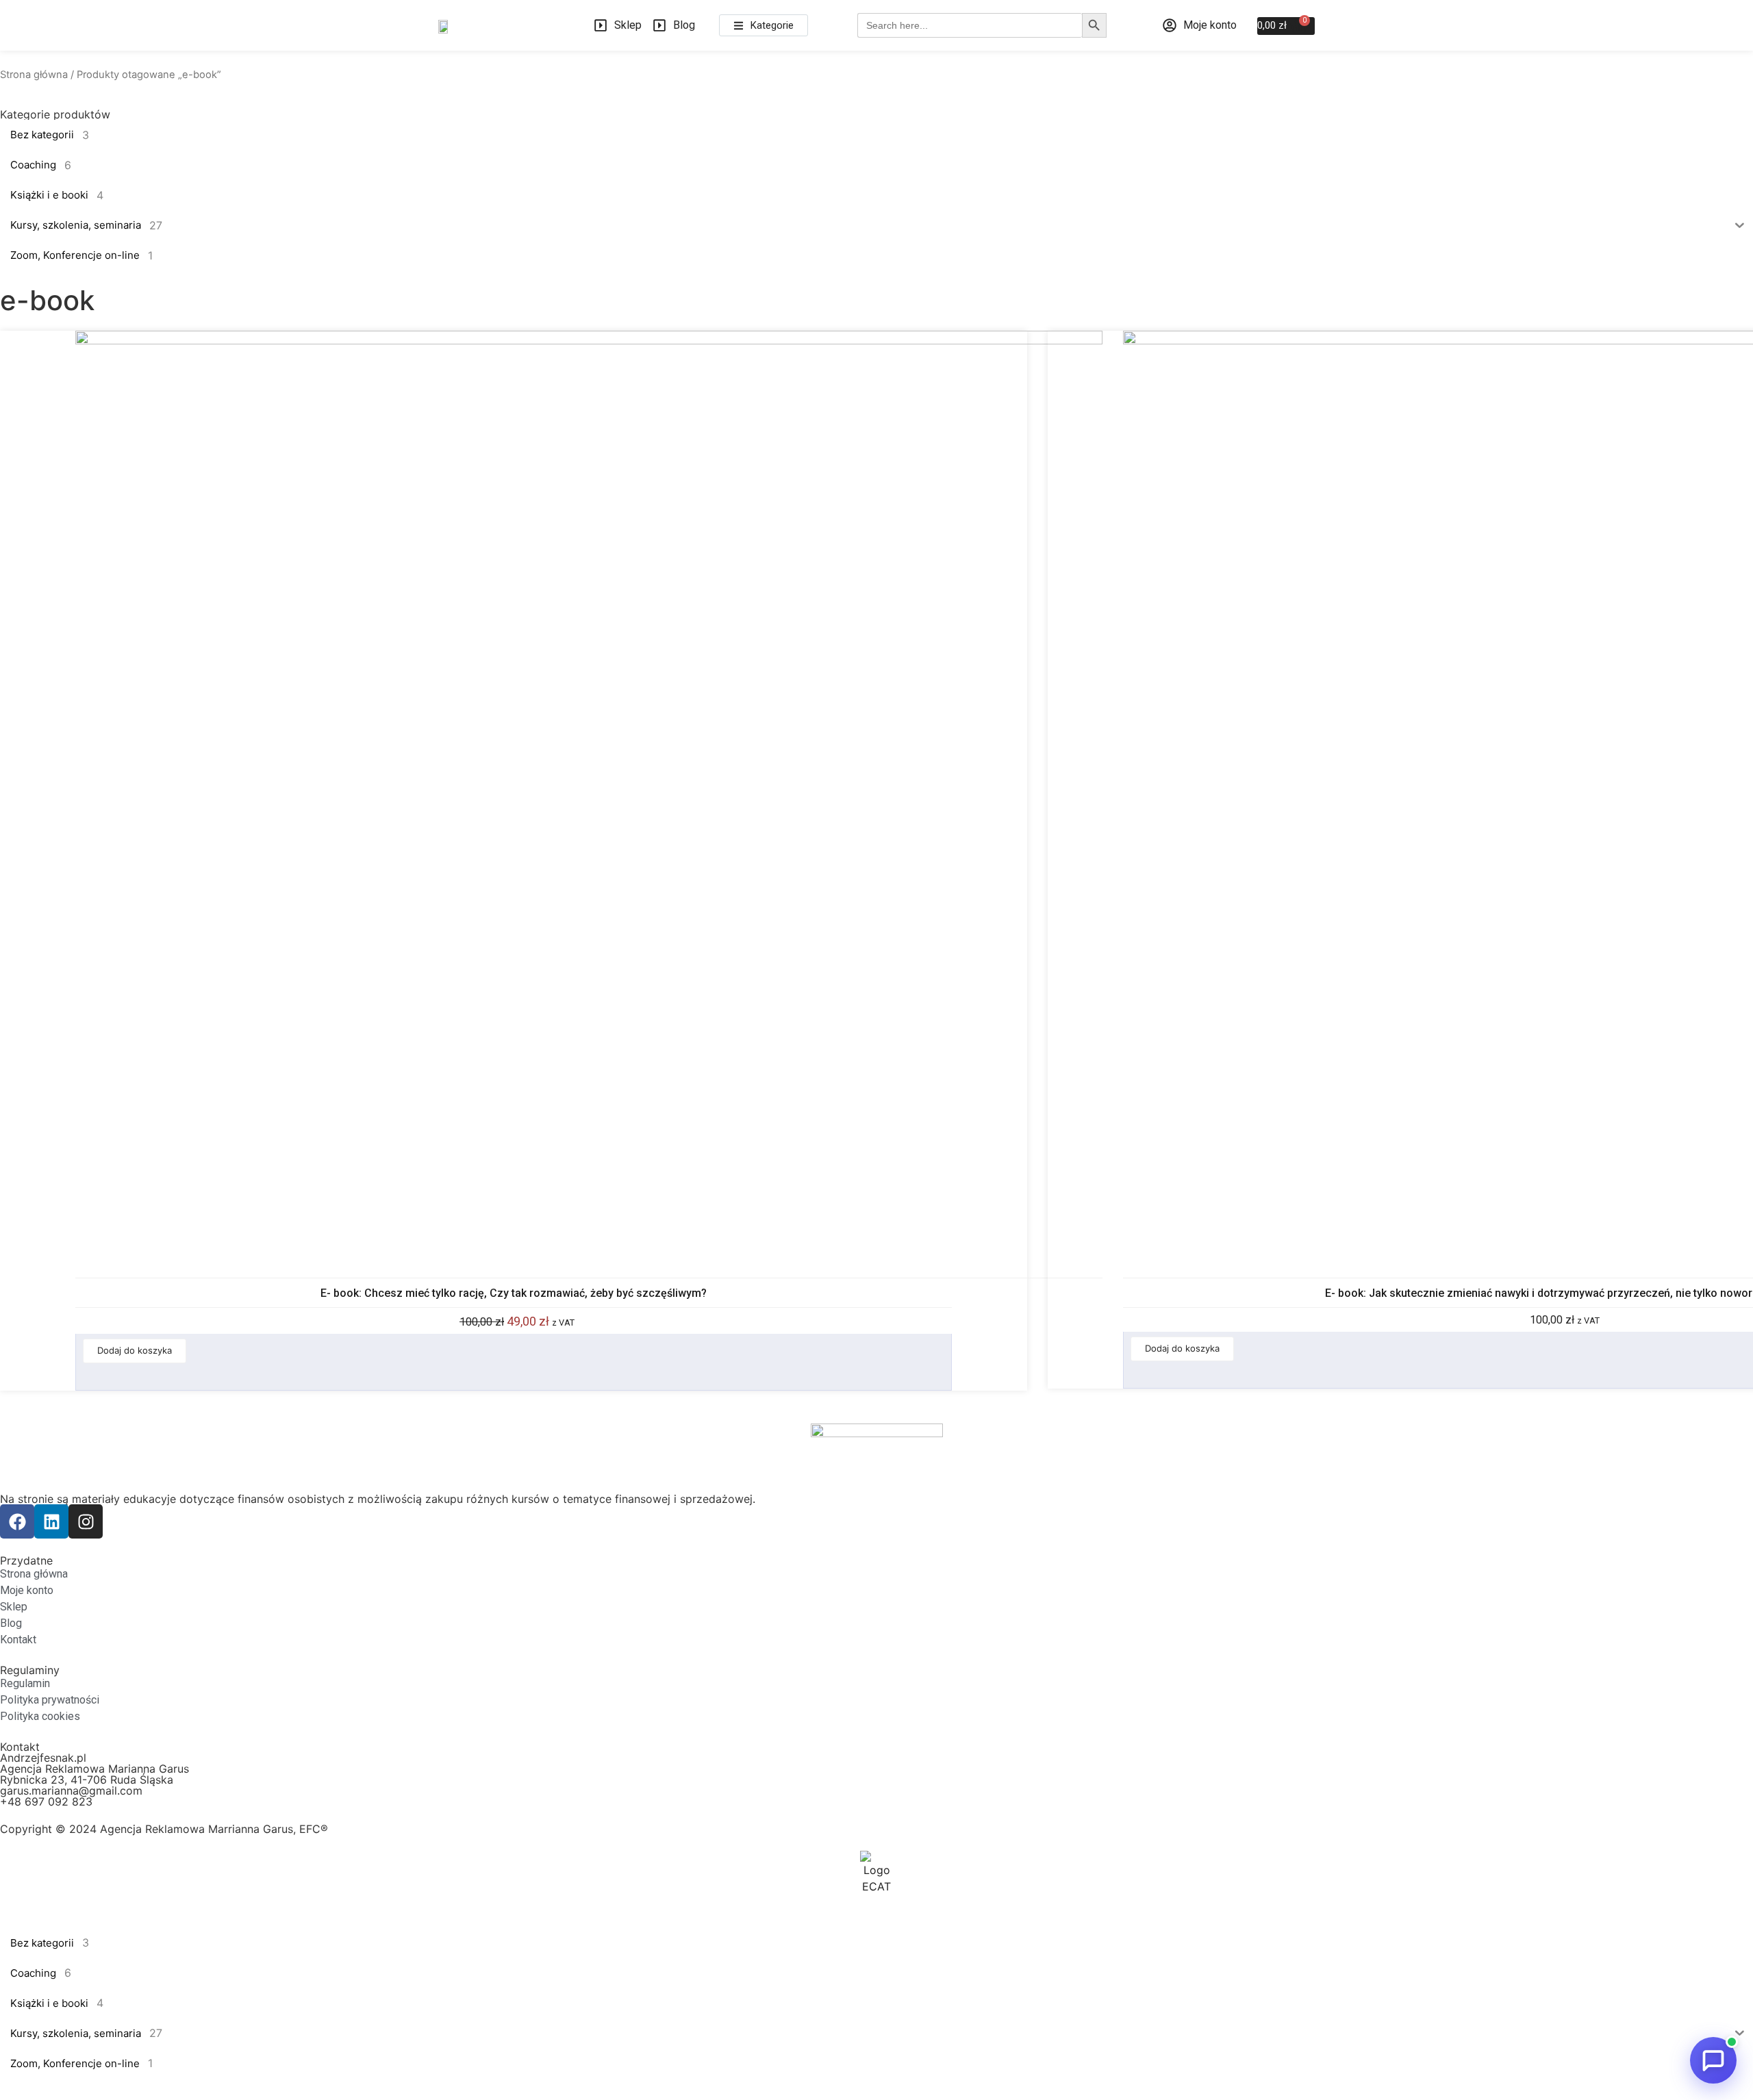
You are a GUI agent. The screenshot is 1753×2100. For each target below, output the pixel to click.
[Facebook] (17, 1521)
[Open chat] (1713, 2060)
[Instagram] (86, 1521)
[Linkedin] (51, 1521)
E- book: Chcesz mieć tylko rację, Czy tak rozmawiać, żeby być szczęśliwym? (514, 1293)
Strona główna (34, 75)
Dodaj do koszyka (135, 1350)
